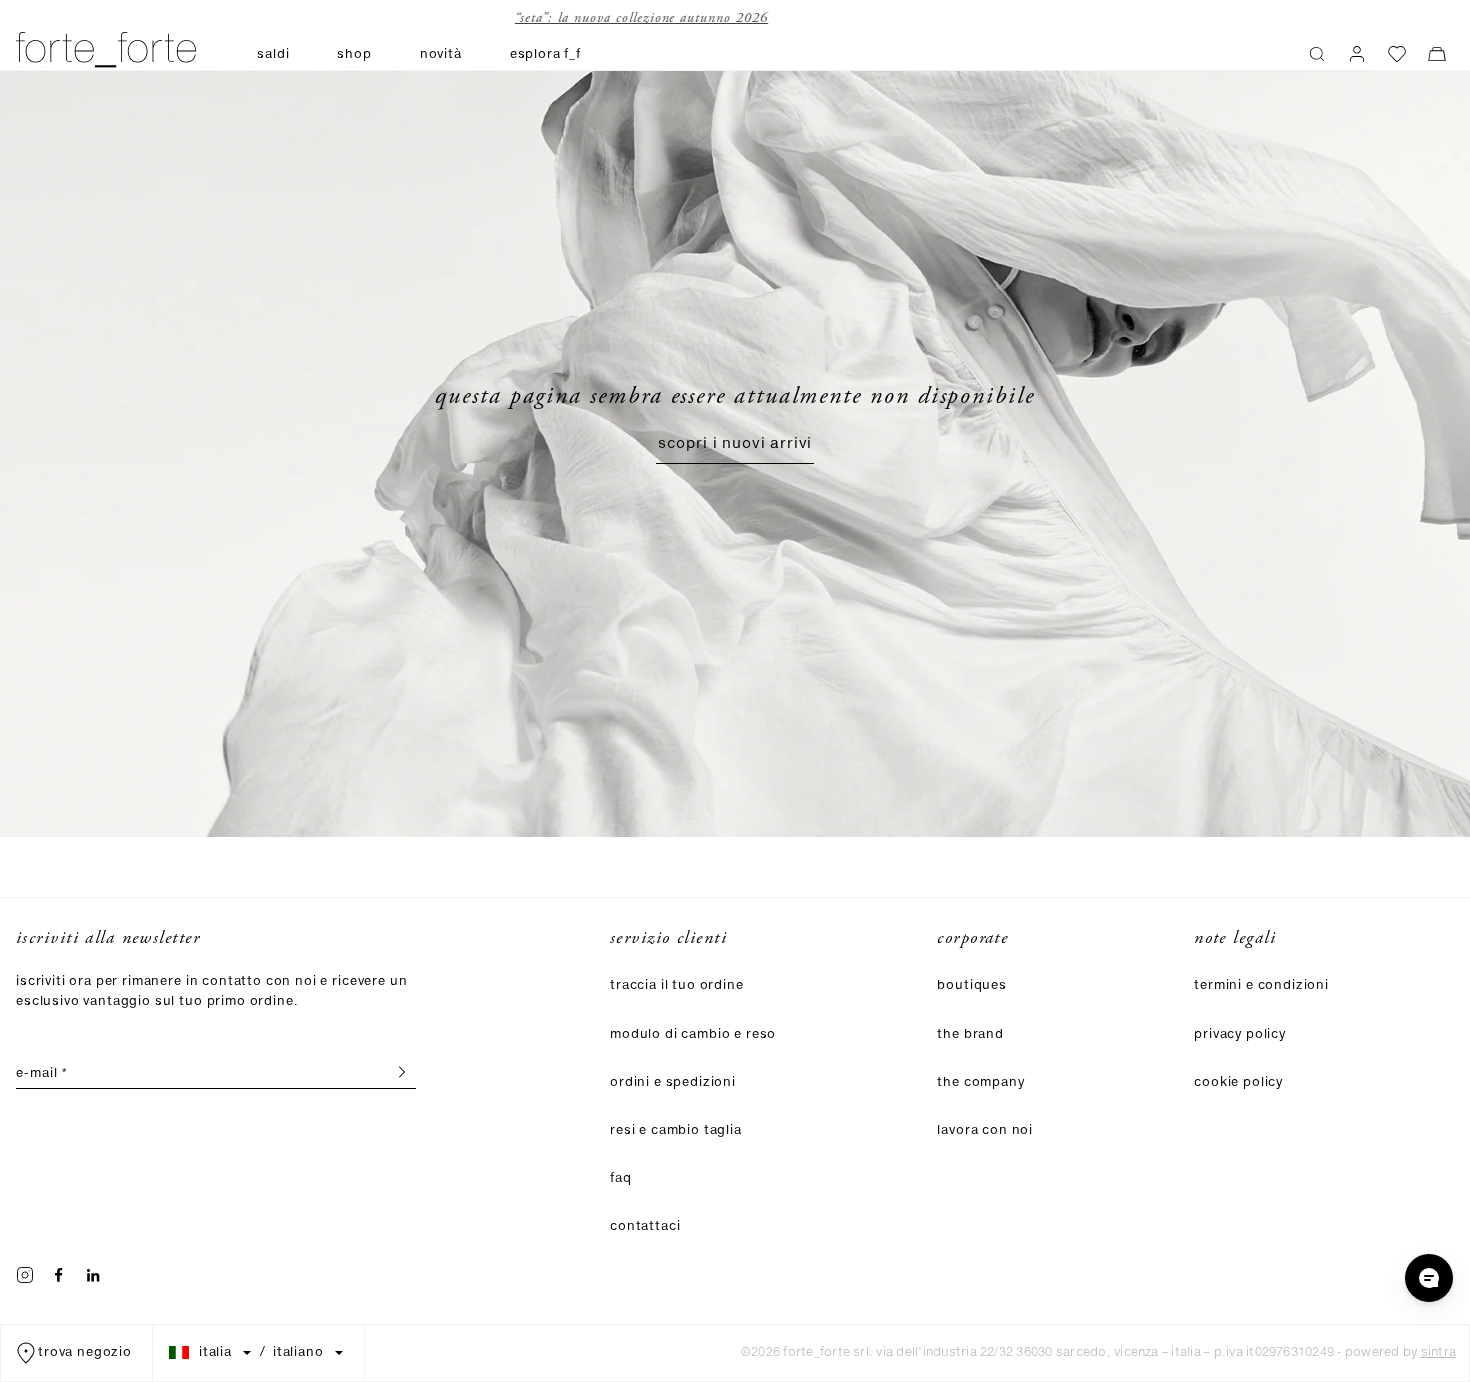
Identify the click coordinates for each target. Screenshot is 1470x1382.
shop (354, 54)
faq (621, 1178)
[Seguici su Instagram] (25, 1275)
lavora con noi (985, 1130)
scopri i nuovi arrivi (735, 444)
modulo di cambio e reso (693, 1034)
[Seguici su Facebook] (59, 1275)
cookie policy (1238, 1082)
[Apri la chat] (1429, 1278)
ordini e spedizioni (673, 1082)
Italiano (298, 1353)
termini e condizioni (1261, 985)
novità (441, 54)
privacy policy (1240, 1034)
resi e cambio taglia (676, 1130)
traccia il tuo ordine (677, 985)
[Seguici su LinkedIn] (93, 1275)
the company (980, 1082)
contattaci (645, 1226)
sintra (1438, 1352)
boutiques (972, 985)
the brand (970, 1034)
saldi (273, 54)
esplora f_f (545, 54)
